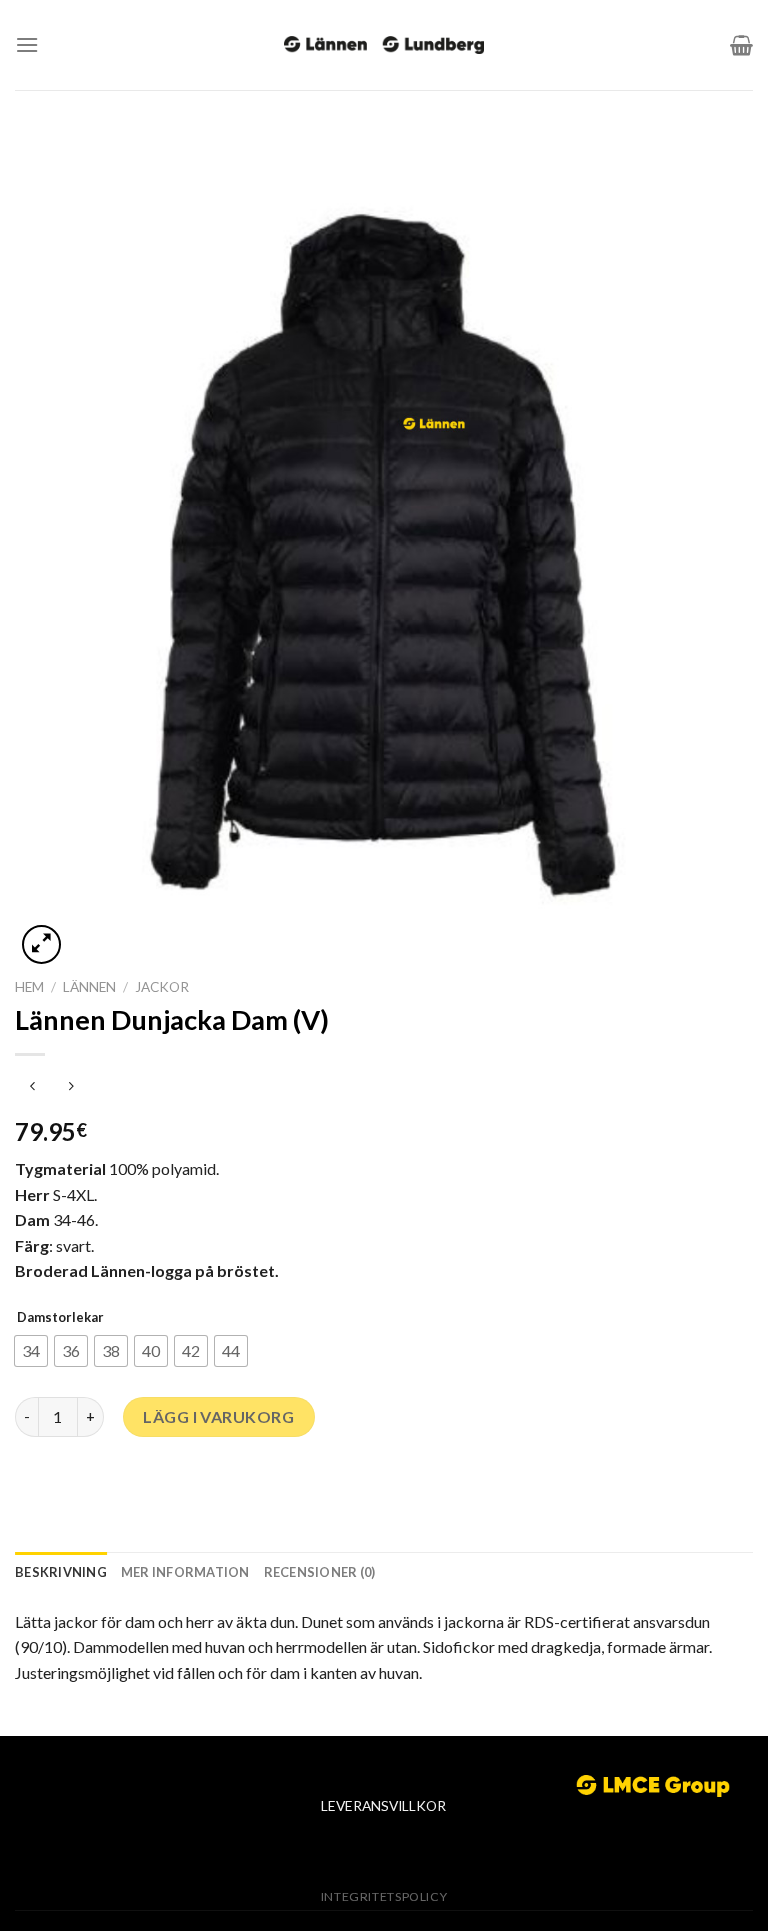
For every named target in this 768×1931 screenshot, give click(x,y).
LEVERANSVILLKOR (383, 1805)
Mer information (185, 1572)
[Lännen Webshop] (384, 45)
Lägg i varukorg (218, 1416)
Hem (29, 987)
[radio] (31, 1351)
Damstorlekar (60, 1317)
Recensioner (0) (320, 1572)
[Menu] (27, 44)
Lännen (89, 987)
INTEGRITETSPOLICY (384, 1896)
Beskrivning (61, 1572)
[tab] (61, 1572)
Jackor (162, 987)
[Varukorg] (741, 45)
